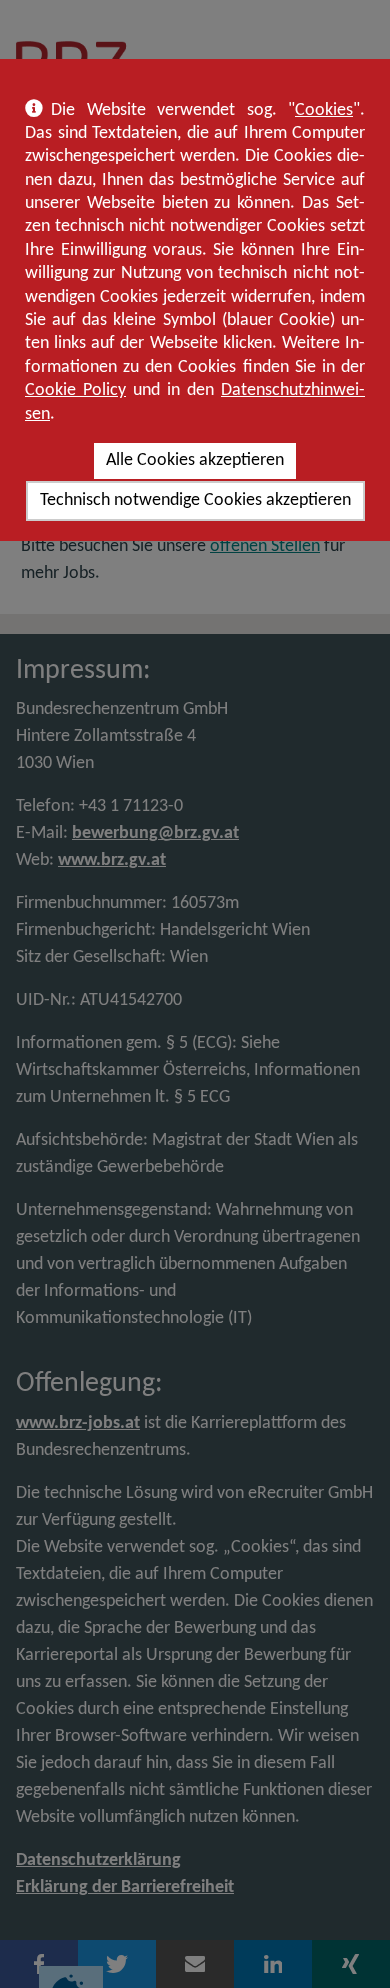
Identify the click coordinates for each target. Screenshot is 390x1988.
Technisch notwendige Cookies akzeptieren (195, 500)
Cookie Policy (75, 390)
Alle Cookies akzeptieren (195, 460)
